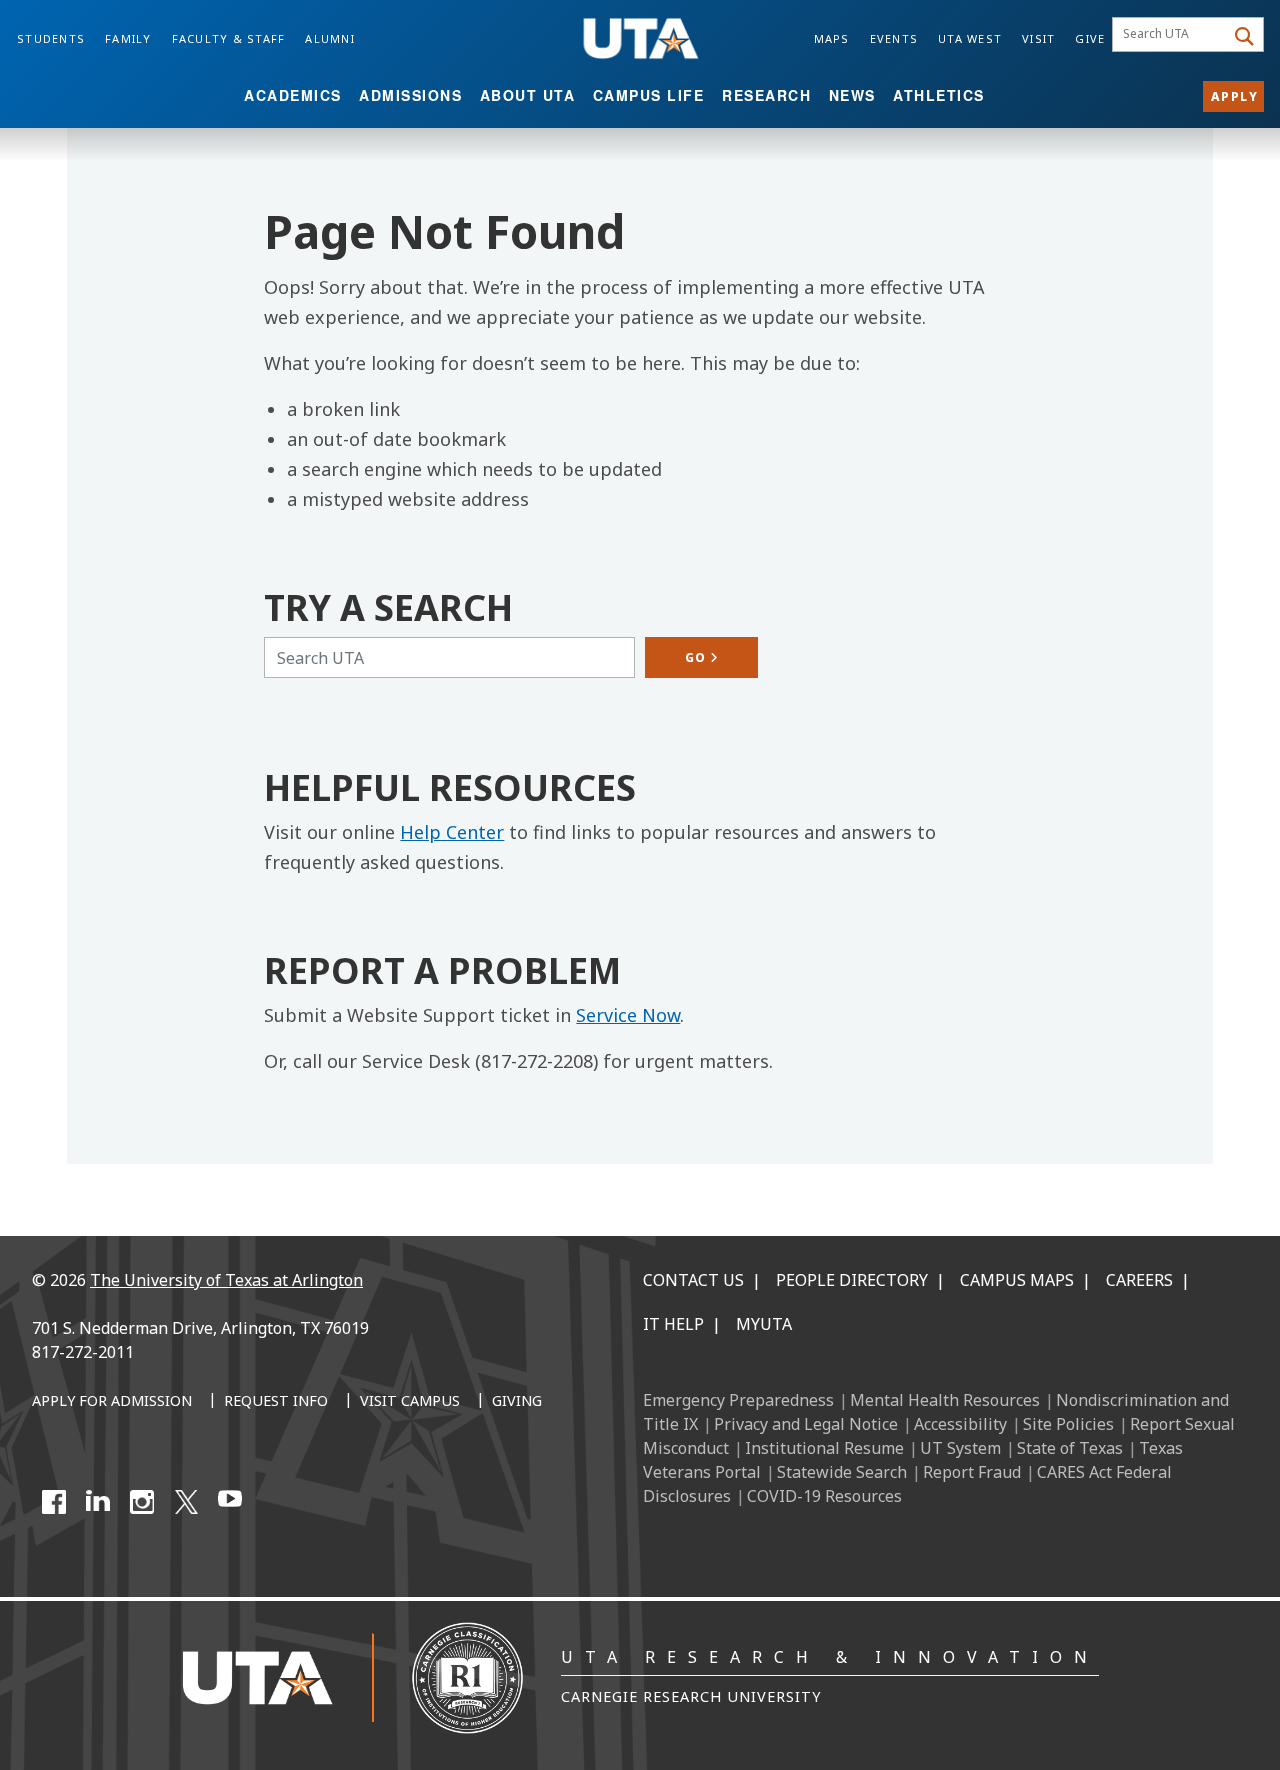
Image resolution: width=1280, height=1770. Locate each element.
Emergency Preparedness (738, 1400)
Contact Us (693, 1280)
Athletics (939, 95)
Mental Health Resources (945, 1400)
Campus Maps (1017, 1280)
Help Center (452, 832)
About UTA (528, 95)
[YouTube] (230, 1502)
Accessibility (960, 1424)
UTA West (970, 38)
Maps (832, 38)
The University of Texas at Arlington (226, 1280)
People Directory (852, 1280)
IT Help (673, 1324)
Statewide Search (842, 1472)
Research (766, 95)
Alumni (330, 38)
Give (1090, 38)
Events (894, 38)
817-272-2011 (83, 1352)
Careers (1139, 1280)
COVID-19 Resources (824, 1496)
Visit (1038, 38)
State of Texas (1070, 1448)
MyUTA (764, 1324)
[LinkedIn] (98, 1502)
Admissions (410, 95)
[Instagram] (142, 1502)
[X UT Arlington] (186, 1502)
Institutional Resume (824, 1448)
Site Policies (1068, 1424)
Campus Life (649, 95)
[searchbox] (1171, 35)
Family (128, 38)
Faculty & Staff (229, 38)
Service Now (628, 1015)
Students (51, 38)
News (852, 95)
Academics (293, 95)
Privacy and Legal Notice (806, 1424)
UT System (960, 1448)
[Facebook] (54, 1502)
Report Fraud (972, 1472)
